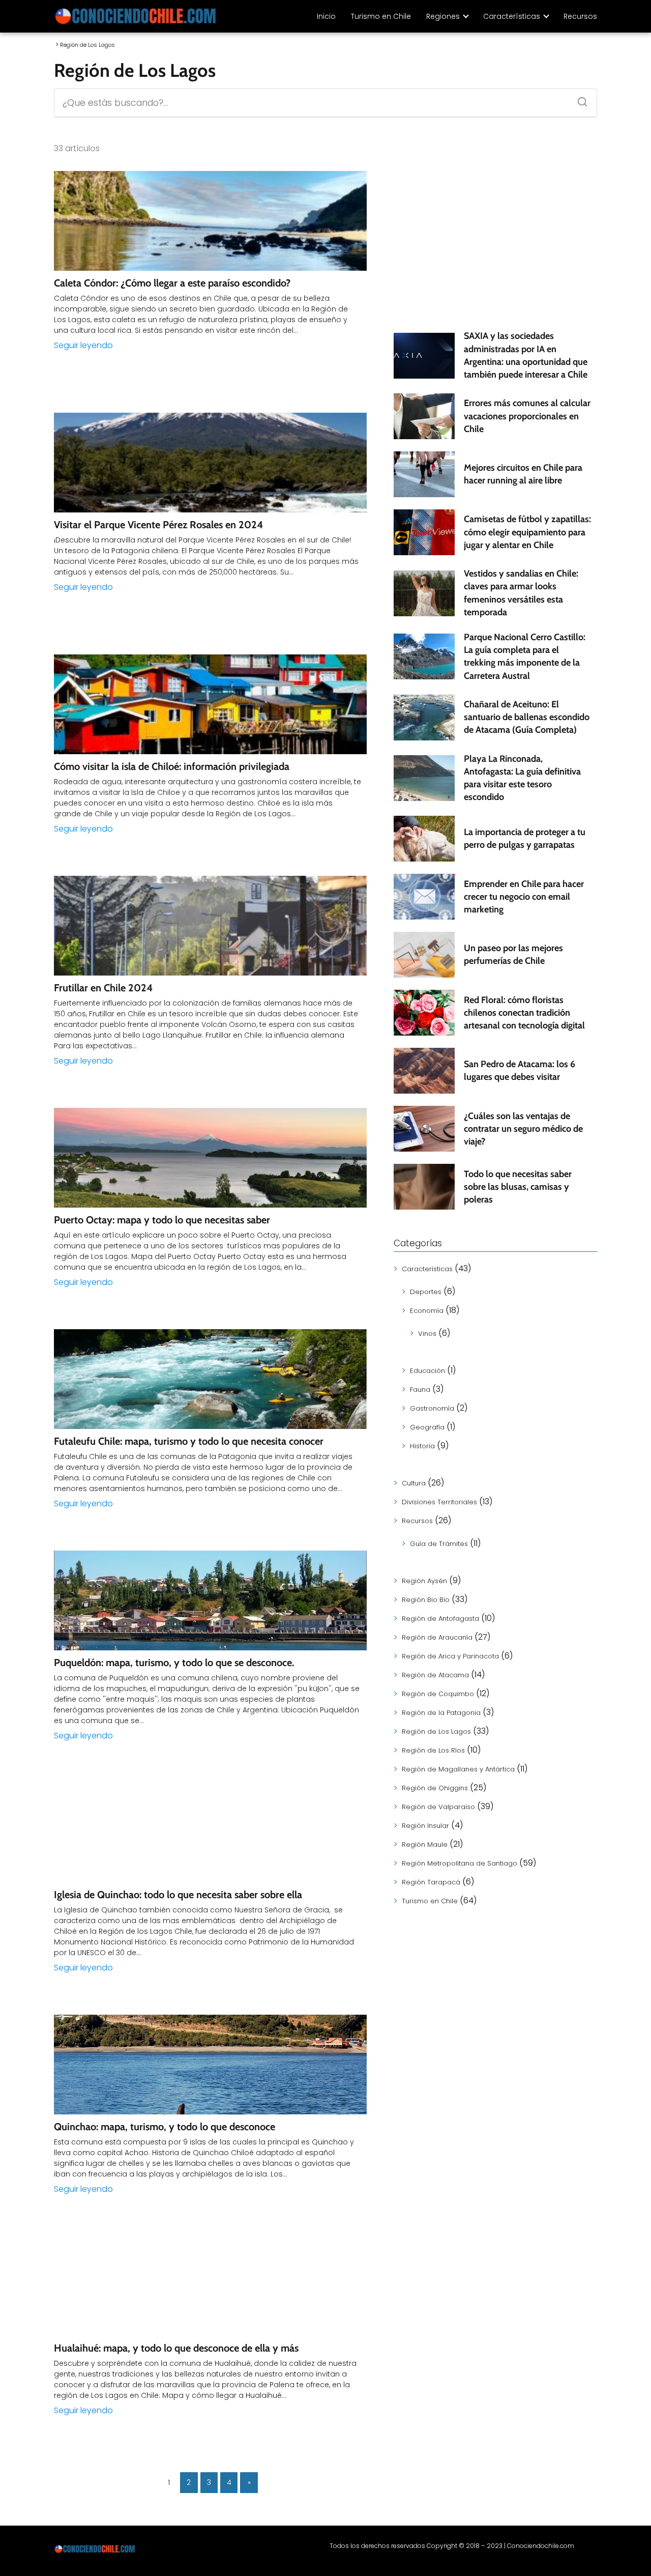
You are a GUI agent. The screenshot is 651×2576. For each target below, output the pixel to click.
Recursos (580, 16)
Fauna (420, 1390)
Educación (427, 1371)
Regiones (443, 16)
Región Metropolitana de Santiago (460, 1863)
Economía (427, 1311)
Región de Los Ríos (433, 1750)
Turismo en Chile (381, 16)
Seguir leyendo (83, 345)
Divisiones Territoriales (439, 1502)
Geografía (427, 1427)
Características (512, 16)
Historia (422, 1446)
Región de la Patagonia (441, 1713)
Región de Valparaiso (438, 1807)
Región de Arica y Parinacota (450, 1656)
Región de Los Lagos (436, 1731)
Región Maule (425, 1844)
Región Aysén (424, 1581)
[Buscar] (579, 99)
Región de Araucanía (437, 1637)
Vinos (427, 1334)
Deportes (426, 1292)
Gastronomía (432, 1408)
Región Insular (425, 1826)
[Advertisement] (495, 242)
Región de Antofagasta (440, 1619)
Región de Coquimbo (438, 1694)
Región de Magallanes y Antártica (458, 1769)
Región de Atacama (435, 1675)
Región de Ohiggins (435, 1788)
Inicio (326, 16)
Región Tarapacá (431, 1882)
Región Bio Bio (426, 1600)
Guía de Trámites (439, 1544)
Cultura (414, 1483)
